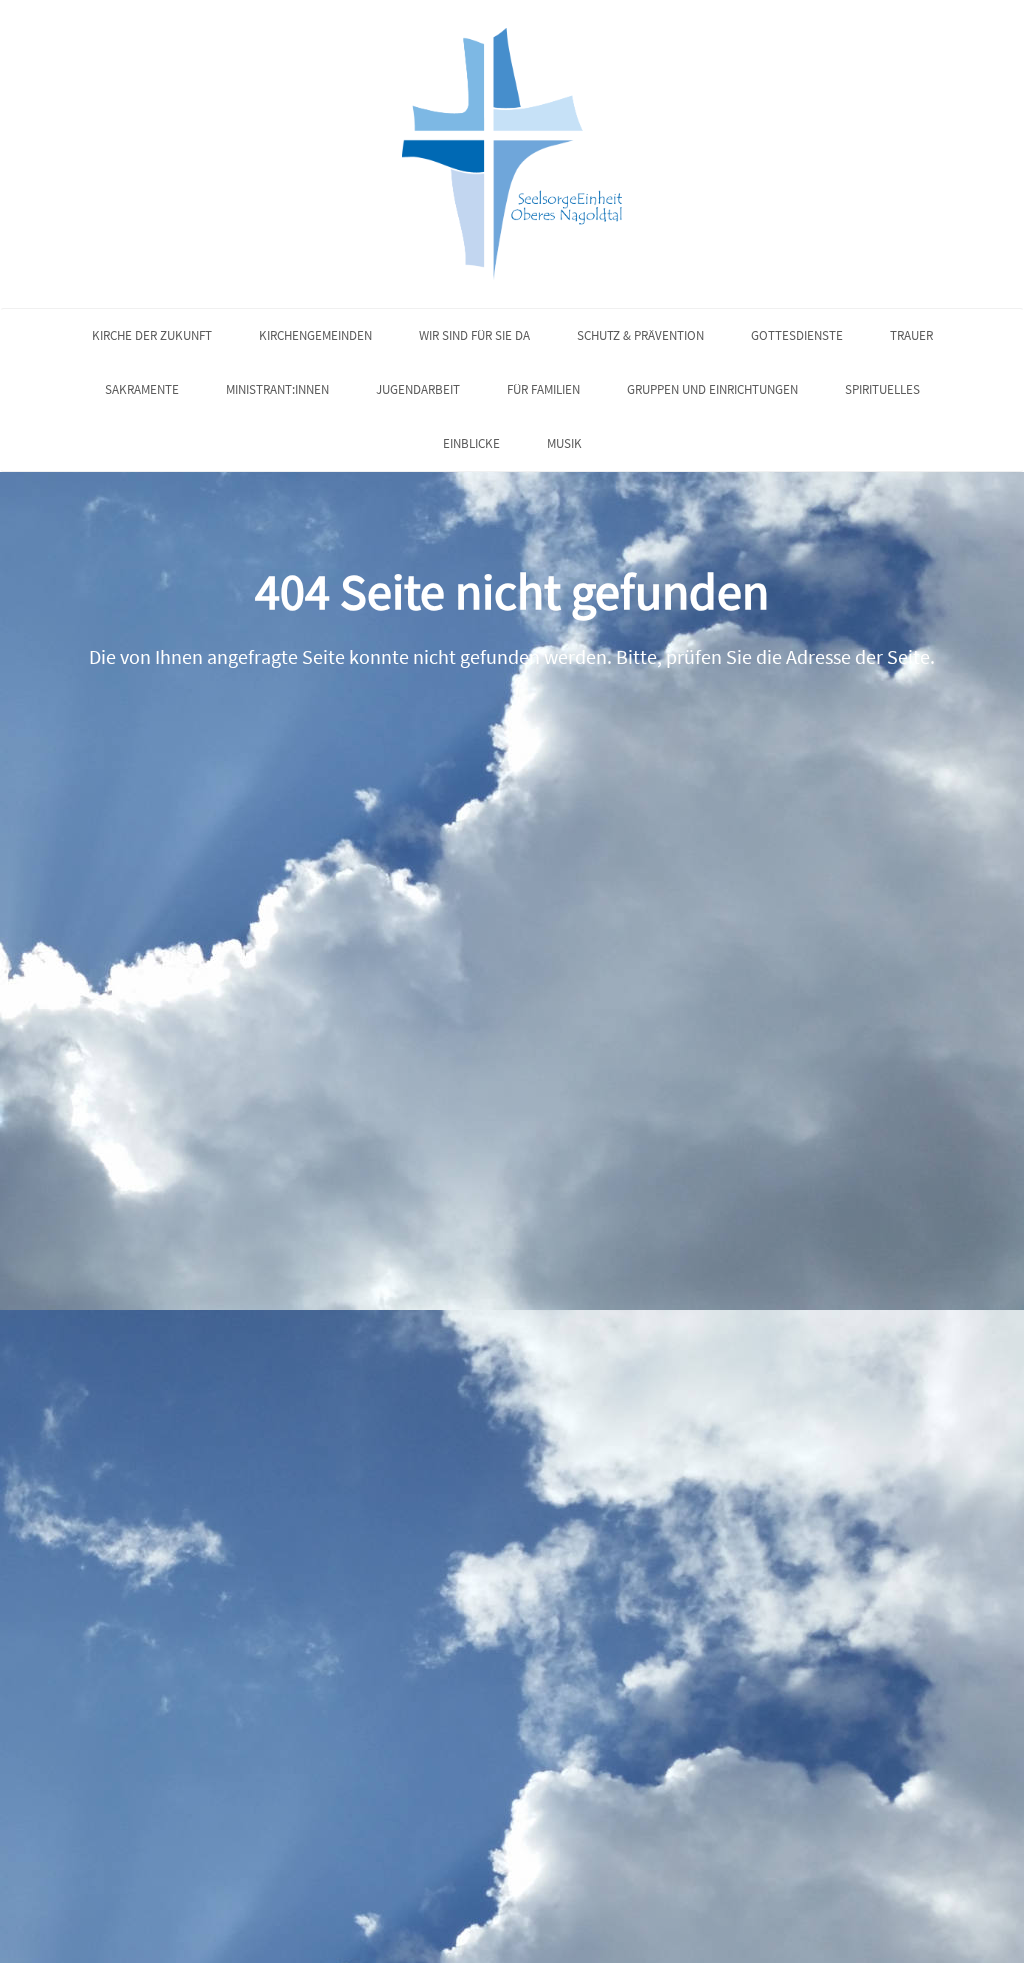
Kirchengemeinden (315, 335)
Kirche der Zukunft (152, 335)
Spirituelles (882, 389)
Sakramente (142, 389)
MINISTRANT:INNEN (277, 389)
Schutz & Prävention (640, 335)
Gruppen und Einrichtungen (712, 389)
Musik (564, 443)
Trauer (911, 335)
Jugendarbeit (418, 389)
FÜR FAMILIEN (543, 389)
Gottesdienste (797, 335)
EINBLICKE (471, 443)
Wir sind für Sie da (474, 335)
